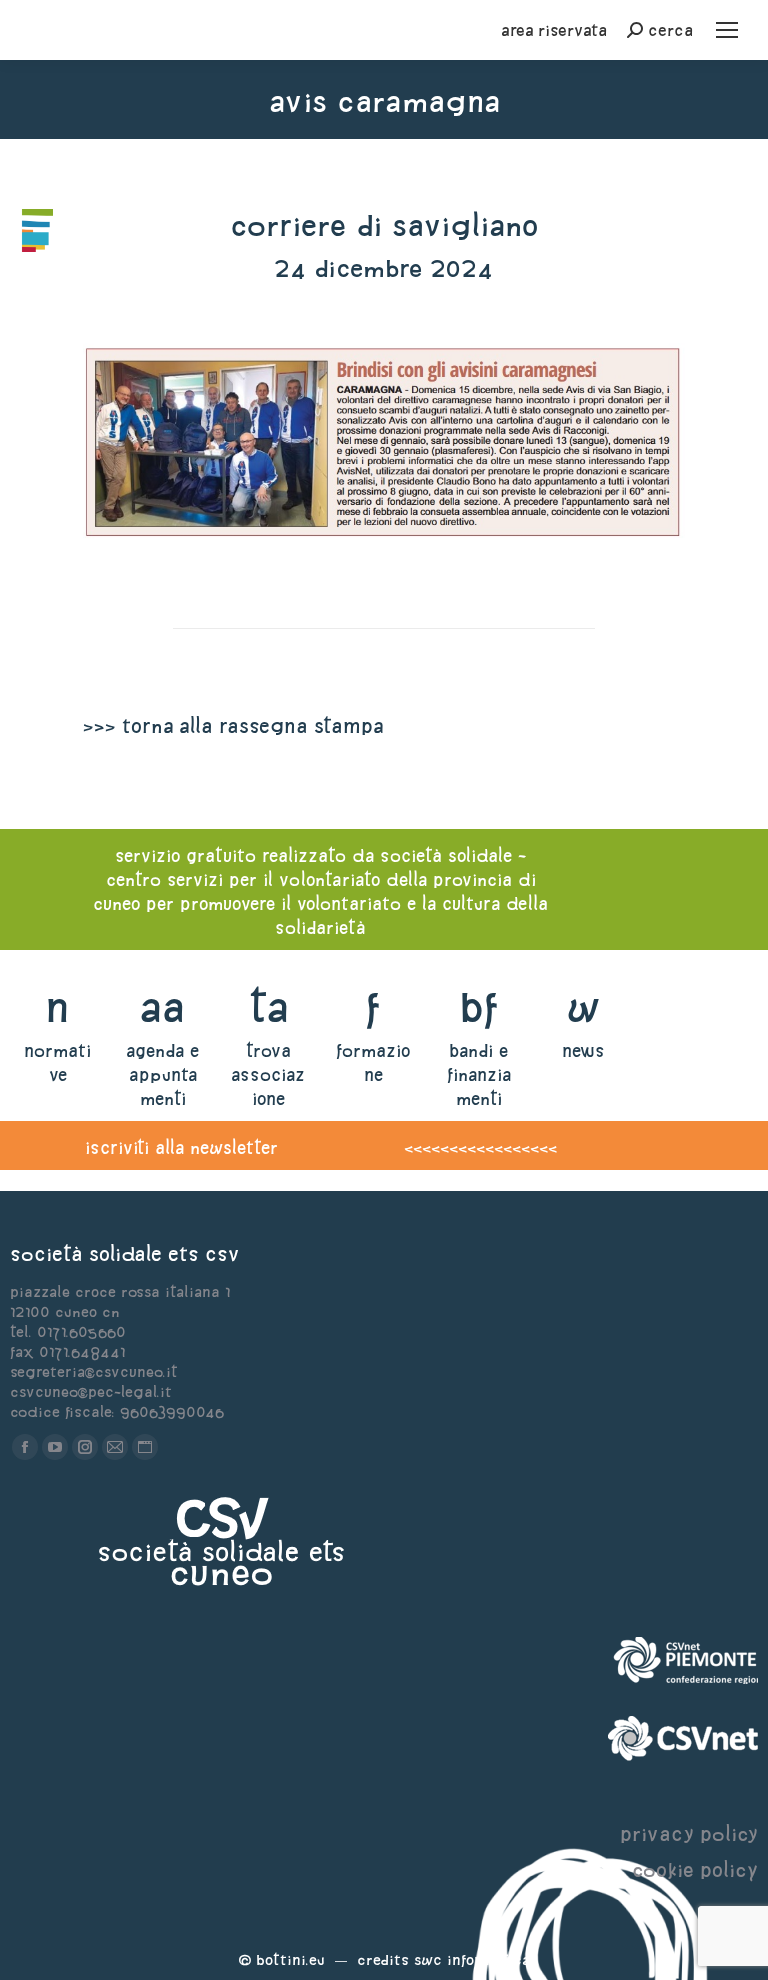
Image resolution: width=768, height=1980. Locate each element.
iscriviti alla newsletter (181, 1147)
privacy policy (689, 1833)
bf (479, 1006)
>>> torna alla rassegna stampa (233, 725)
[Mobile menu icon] (727, 30)
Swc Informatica (472, 1959)
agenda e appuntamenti (162, 1074)
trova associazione (268, 1074)
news (583, 1050)
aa (162, 1006)
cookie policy (695, 1869)
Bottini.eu (290, 1959)
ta (268, 1006)
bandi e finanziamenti (479, 1074)
